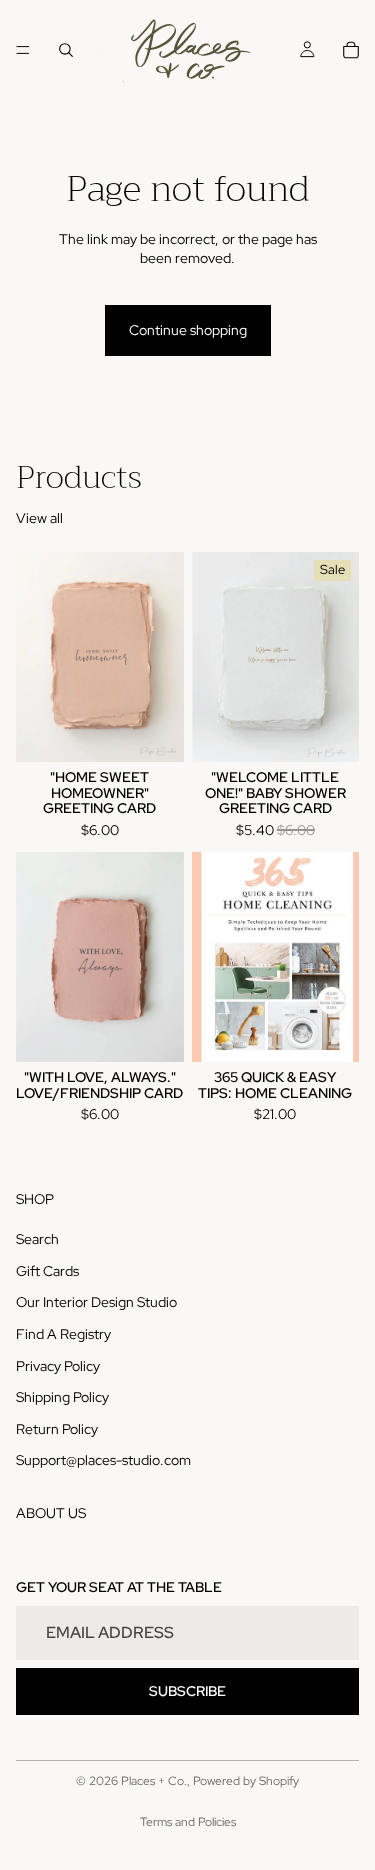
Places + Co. (154, 1781)
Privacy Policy (58, 1366)
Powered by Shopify (246, 1781)
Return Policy (57, 1429)
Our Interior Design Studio (96, 1302)
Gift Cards (47, 1271)
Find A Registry (63, 1334)
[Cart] (351, 50)
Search (37, 1239)
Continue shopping (188, 330)
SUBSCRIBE (187, 1691)
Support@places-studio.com (103, 1460)
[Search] (66, 50)
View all (39, 518)
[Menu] (23, 50)
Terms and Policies (188, 1822)
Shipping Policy (62, 1397)
